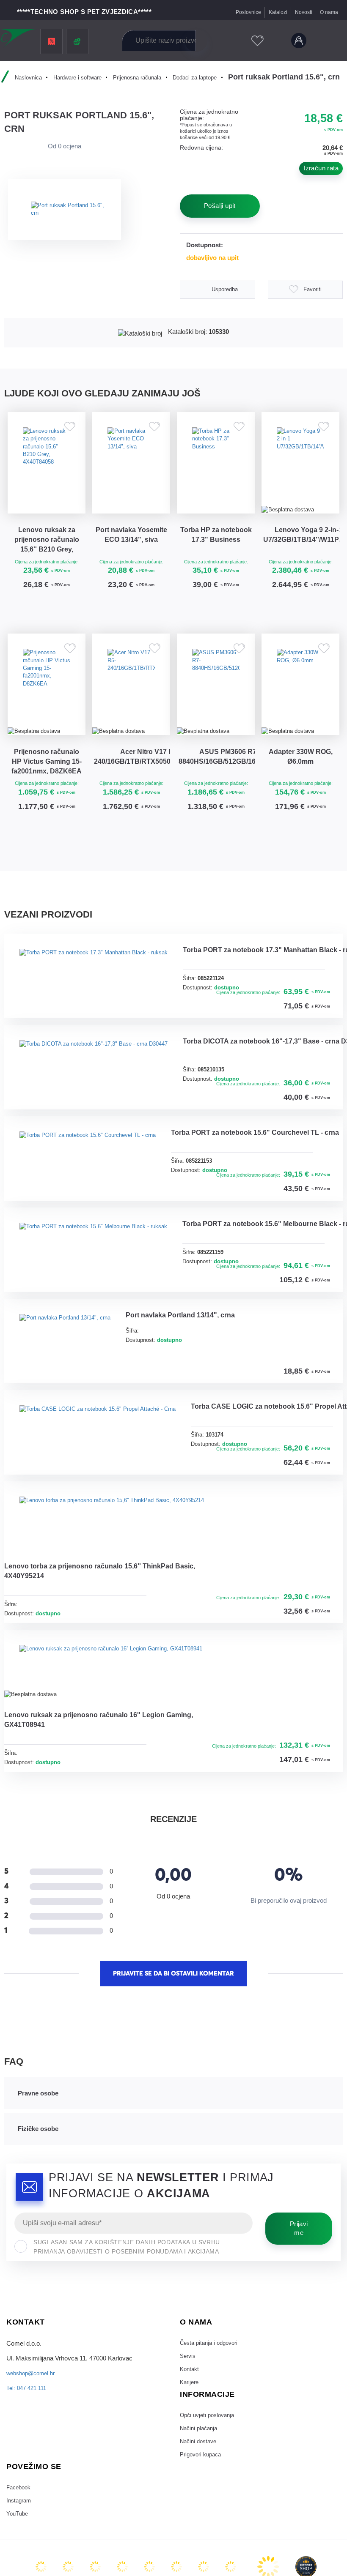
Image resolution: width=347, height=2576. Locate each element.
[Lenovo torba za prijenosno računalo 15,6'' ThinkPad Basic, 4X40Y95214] (125, 1828)
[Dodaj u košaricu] (73, 624)
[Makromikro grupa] (19, 39)
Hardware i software (77, 77)
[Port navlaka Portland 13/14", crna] (72, 1578)
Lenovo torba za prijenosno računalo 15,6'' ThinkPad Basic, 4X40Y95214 (99, 1888)
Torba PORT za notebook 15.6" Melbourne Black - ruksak (94, 1479)
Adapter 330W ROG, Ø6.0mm (301, 792)
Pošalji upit (220, 206)
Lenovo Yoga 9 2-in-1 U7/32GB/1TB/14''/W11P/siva (302, 550)
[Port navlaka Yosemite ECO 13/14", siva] (131, 470)
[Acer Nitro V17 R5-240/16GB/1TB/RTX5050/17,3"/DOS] (131, 712)
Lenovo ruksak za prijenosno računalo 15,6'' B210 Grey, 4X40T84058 (47, 556)
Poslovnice (241, 12)
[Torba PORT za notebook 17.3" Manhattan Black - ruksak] (104, 1010)
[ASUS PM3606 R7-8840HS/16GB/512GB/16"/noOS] (216, 712)
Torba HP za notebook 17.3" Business (216, 555)
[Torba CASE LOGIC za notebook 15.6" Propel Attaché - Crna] (109, 1670)
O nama (328, 12)
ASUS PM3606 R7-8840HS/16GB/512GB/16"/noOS (217, 792)
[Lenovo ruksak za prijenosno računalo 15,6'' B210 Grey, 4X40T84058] (47, 470)
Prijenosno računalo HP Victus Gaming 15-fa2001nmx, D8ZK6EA (47, 799)
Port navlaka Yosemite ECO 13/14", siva (131, 555)
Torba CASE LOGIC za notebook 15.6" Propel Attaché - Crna (103, 1730)
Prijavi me (299, 2559)
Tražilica (196, 41)
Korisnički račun (297, 41)
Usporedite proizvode (235, 41)
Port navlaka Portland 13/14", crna (201, 1559)
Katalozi (273, 12)
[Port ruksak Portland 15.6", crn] (70, 210)
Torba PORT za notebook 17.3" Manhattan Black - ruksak (94, 1070)
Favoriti (254, 41)
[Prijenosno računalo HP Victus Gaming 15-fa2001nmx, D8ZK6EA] (47, 712)
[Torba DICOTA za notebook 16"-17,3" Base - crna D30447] (105, 1168)
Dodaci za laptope (207, 77)
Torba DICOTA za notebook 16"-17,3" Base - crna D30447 (92, 1229)
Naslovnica (23, 77)
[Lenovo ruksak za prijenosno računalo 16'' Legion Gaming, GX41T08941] (125, 1987)
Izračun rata (321, 168)
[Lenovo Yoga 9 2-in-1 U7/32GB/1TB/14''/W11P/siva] (300, 470)
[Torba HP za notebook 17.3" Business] (216, 470)
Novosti (300, 12)
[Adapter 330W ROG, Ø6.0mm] (300, 712)
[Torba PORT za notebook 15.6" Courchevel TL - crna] (98, 1327)
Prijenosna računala (144, 77)
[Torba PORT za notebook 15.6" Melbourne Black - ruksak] (104, 1419)
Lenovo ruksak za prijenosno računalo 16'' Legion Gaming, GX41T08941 (94, 2046)
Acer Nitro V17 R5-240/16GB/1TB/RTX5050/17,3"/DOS (132, 792)
